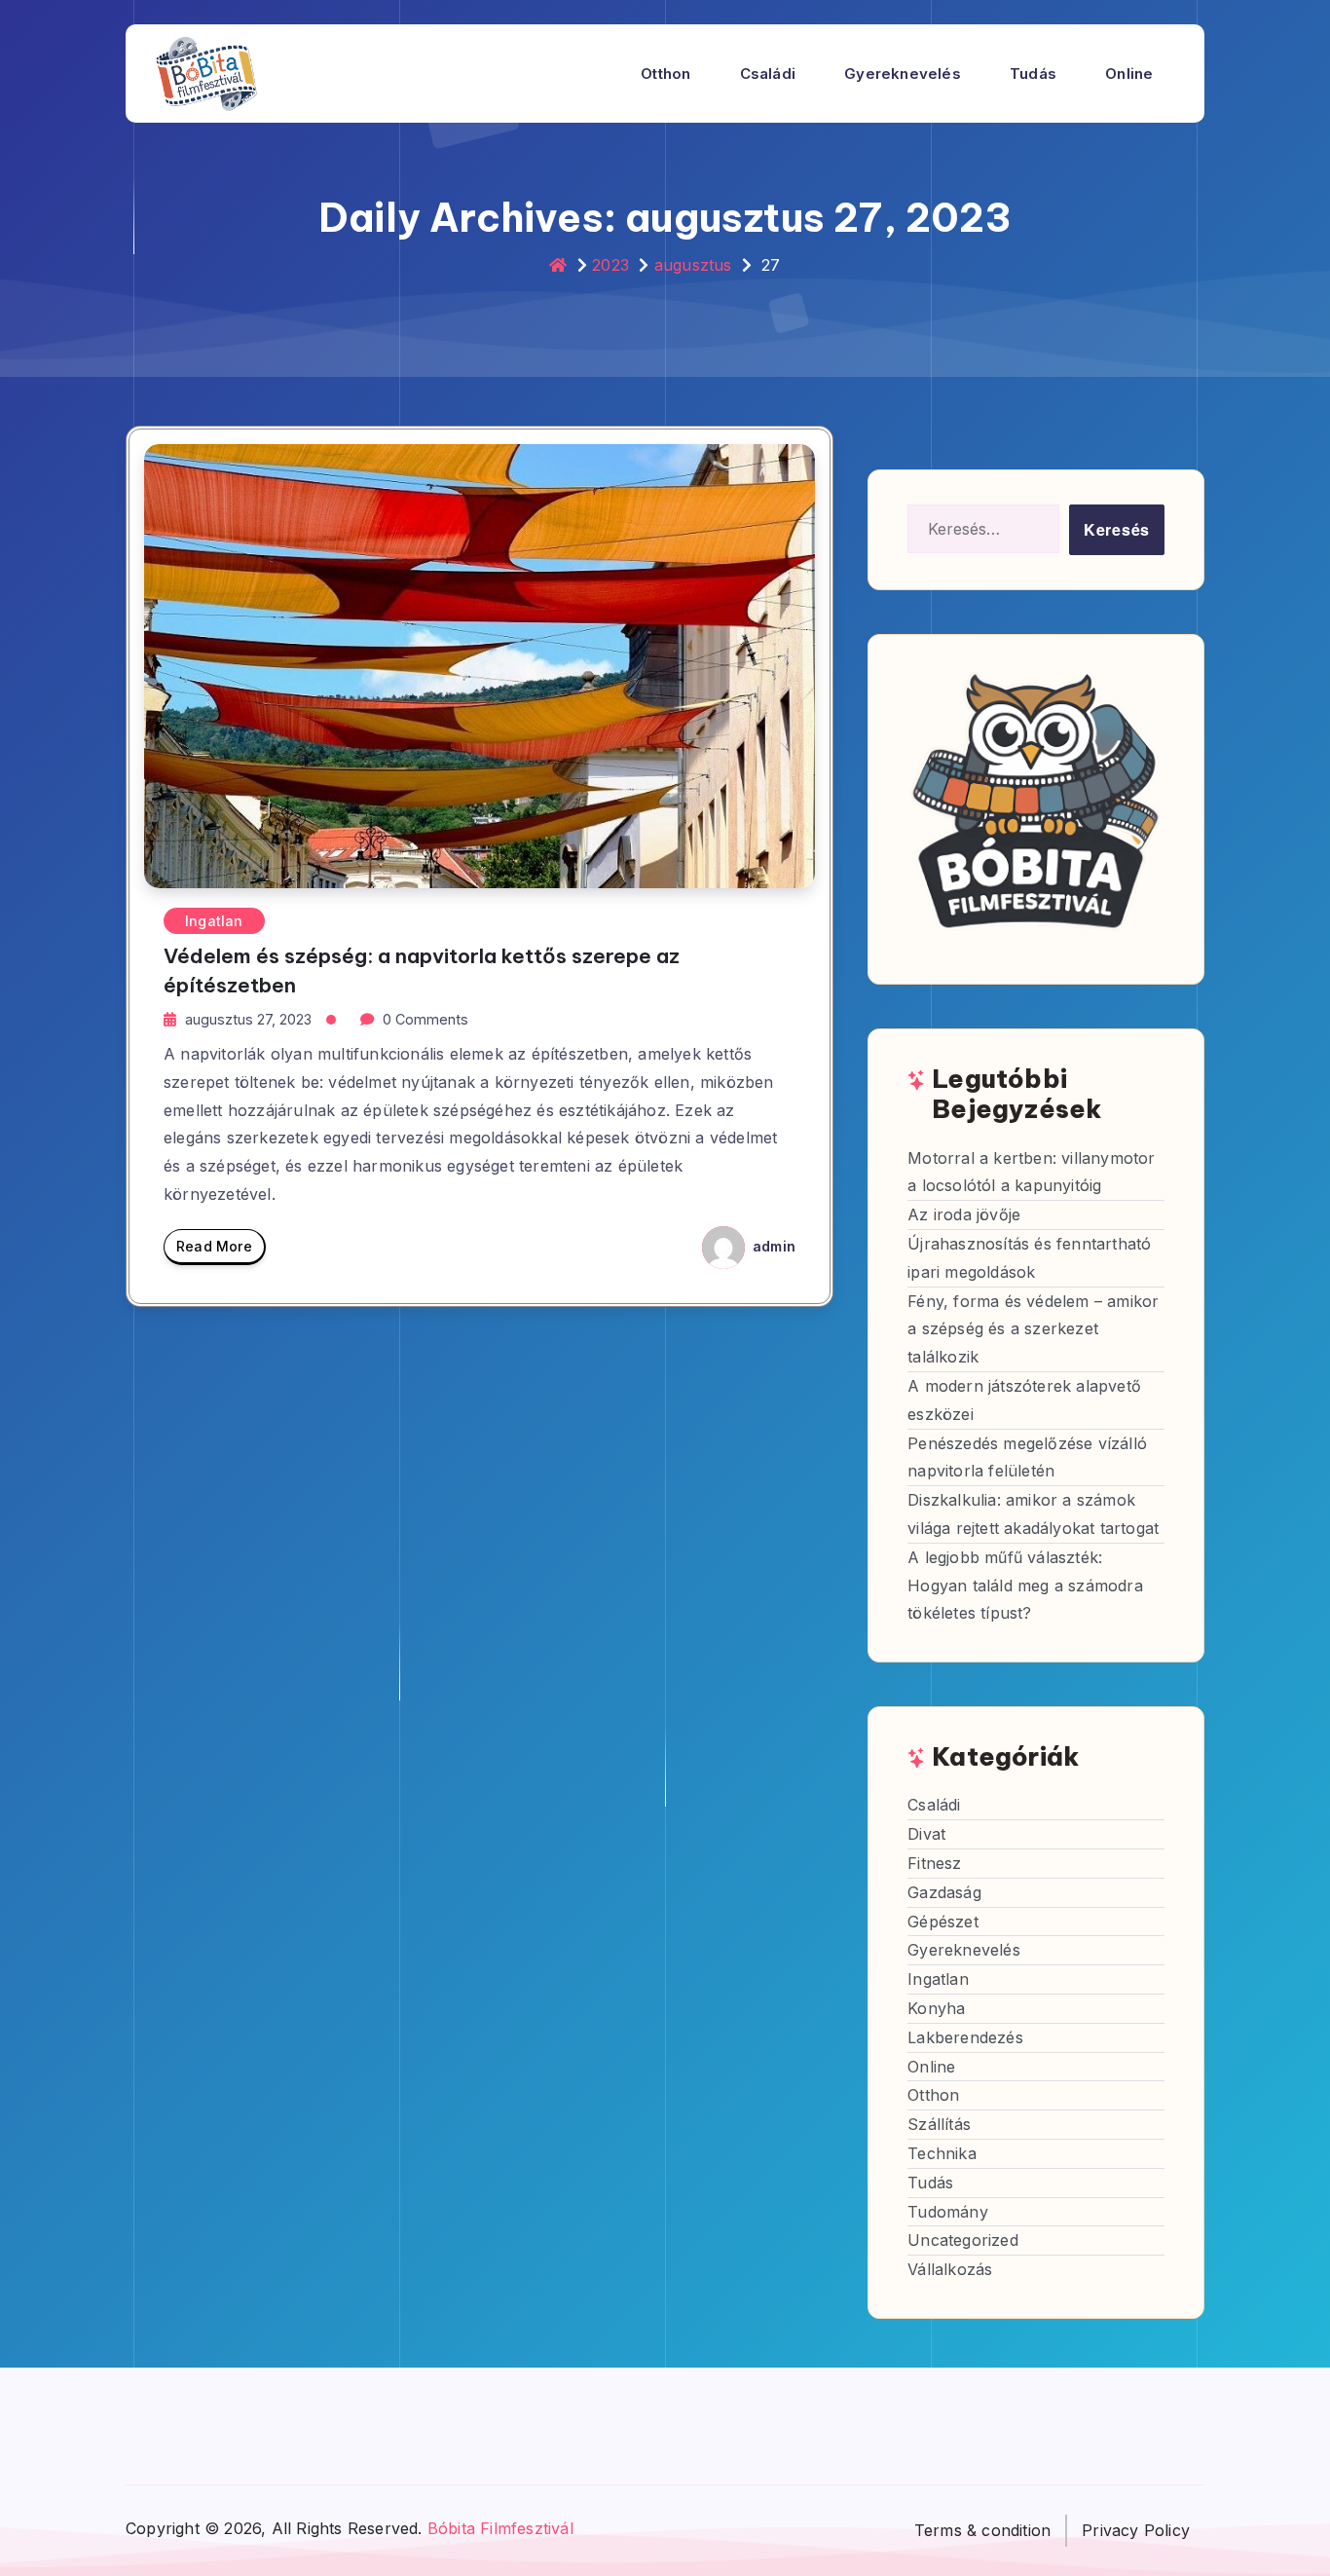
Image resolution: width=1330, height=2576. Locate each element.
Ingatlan (214, 921)
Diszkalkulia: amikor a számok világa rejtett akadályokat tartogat (1033, 1514)
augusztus (693, 265)
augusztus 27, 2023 (248, 1019)
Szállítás (939, 2124)
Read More (214, 1246)
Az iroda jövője (964, 1214)
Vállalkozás (950, 2269)
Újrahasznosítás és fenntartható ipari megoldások (1029, 1258)
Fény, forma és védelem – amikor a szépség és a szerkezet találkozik (1033, 1329)
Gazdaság (944, 1892)
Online (1129, 74)
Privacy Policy (1136, 2530)
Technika (942, 2153)
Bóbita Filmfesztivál (500, 2528)
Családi (768, 74)
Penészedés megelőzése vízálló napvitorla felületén (1027, 1457)
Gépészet (943, 1922)
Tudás (1033, 74)
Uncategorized (963, 2240)
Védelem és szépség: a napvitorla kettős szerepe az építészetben (422, 970)
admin (772, 1246)
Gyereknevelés (903, 74)
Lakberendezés (965, 2037)
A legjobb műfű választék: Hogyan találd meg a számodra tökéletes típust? (1025, 1586)
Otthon (665, 74)
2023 (610, 265)
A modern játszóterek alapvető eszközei (1024, 1400)
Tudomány (948, 2212)
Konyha (936, 2008)
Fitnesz (934, 1863)
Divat (926, 1834)
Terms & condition (982, 2530)
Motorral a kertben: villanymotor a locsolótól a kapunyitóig (1031, 1172)
